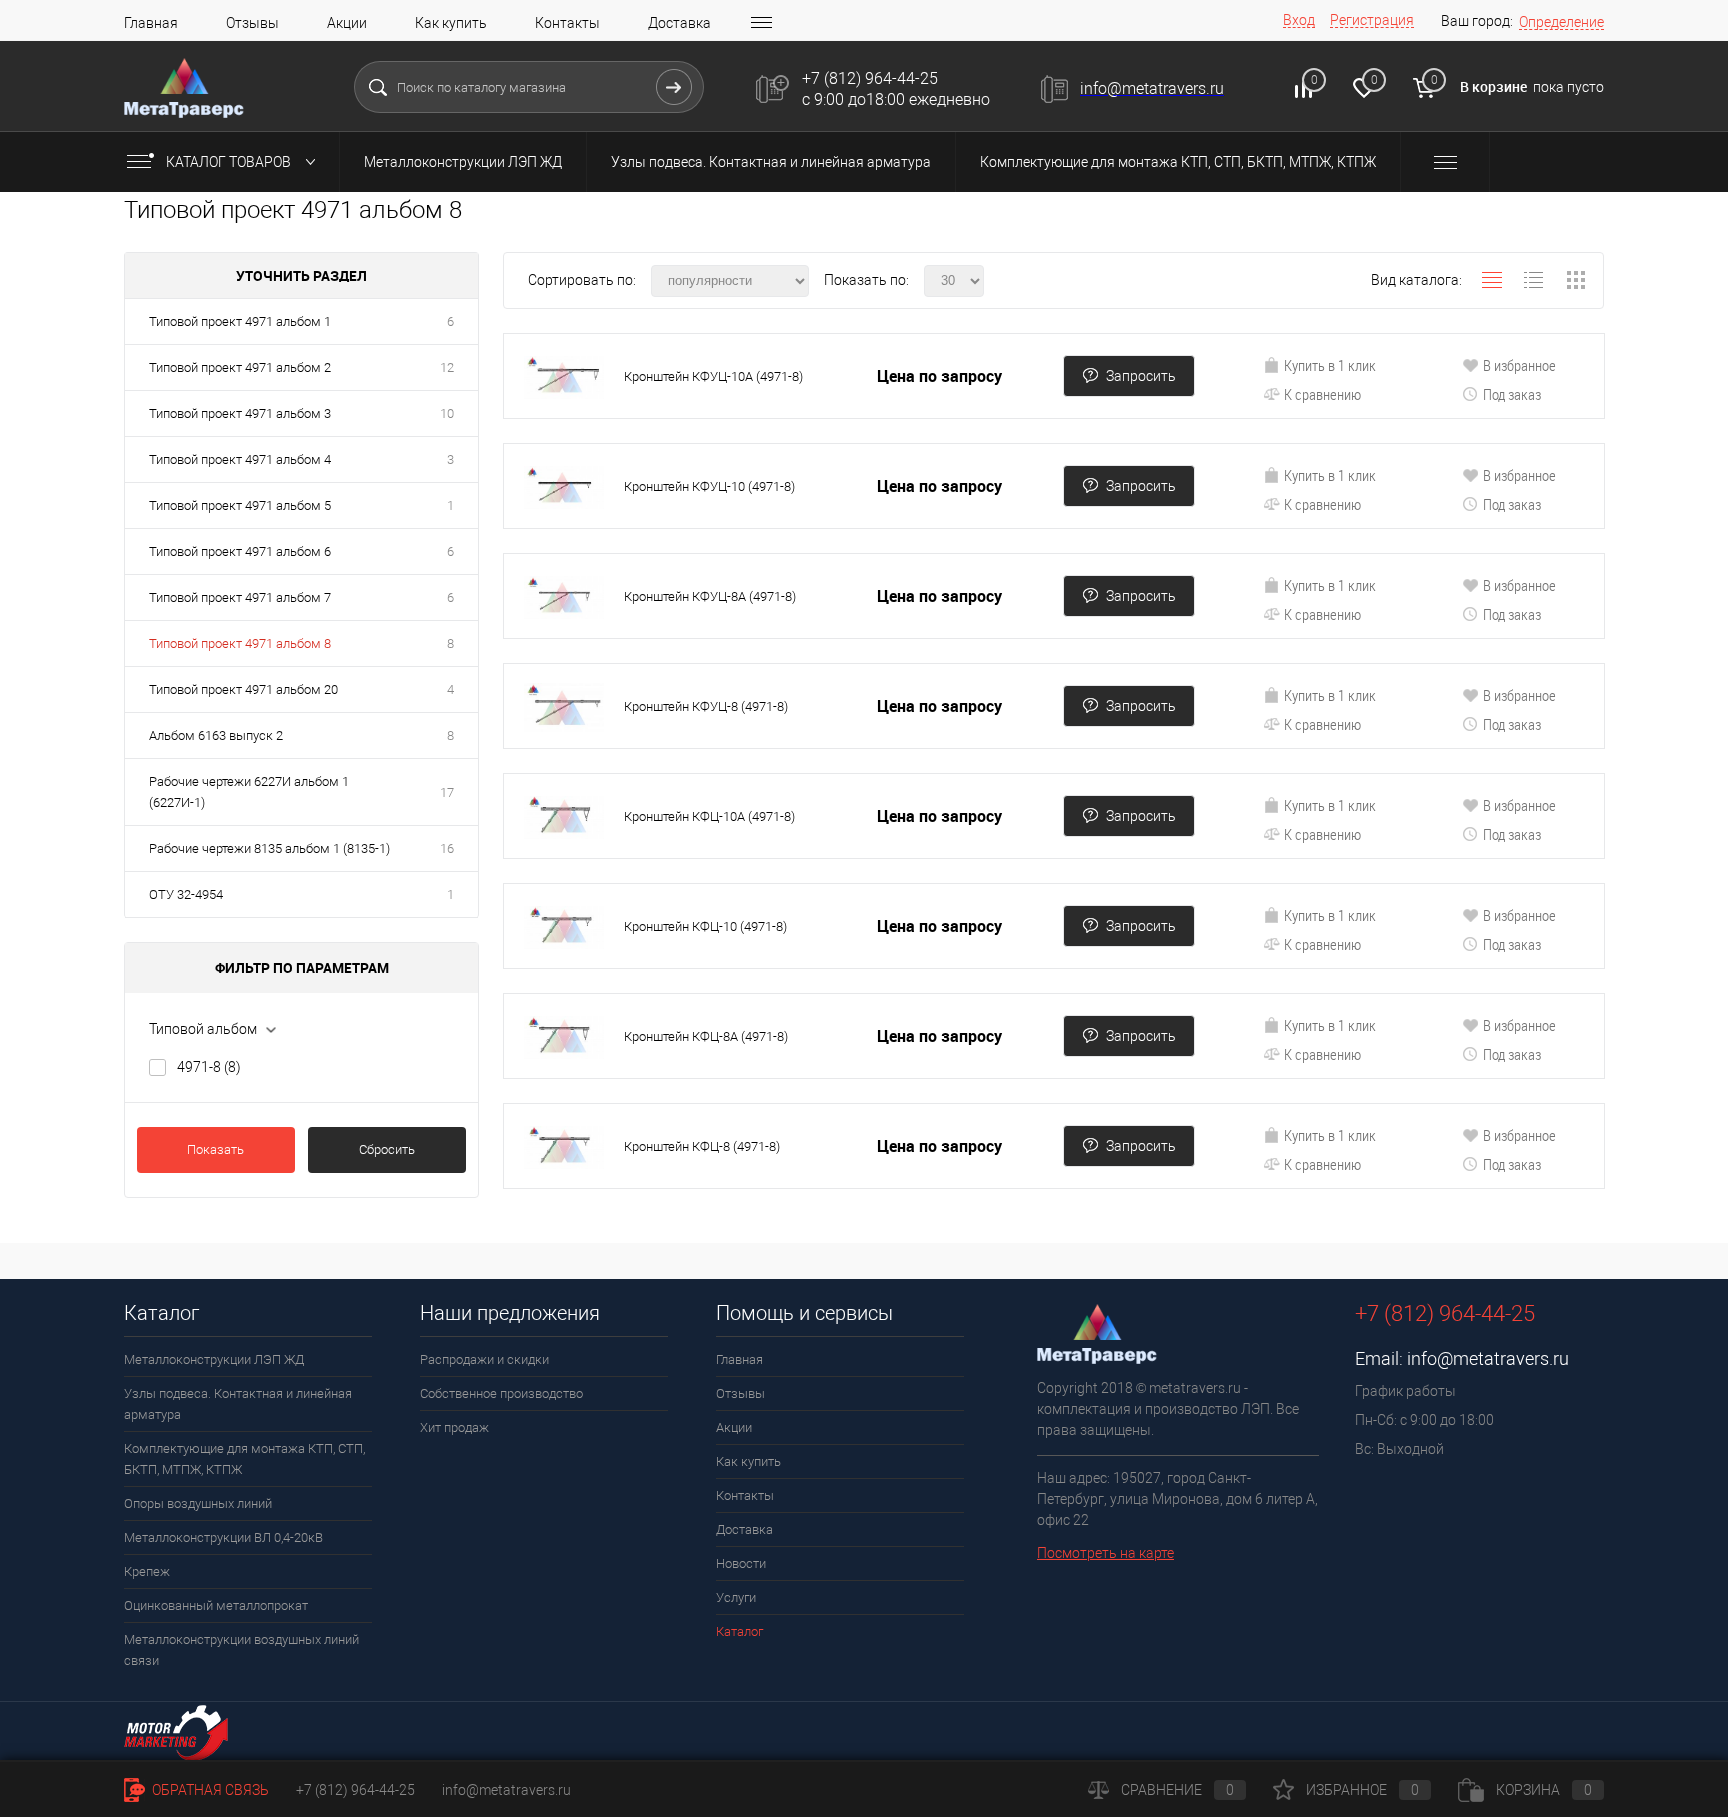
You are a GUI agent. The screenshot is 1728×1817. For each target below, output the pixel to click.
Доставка (679, 23)
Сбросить (387, 1149)
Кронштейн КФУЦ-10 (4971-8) (709, 486)
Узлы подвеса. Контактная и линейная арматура (771, 162)
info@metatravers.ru (1488, 1358)
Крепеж (147, 1571)
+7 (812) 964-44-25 (355, 1790)
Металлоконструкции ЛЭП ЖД (463, 162)
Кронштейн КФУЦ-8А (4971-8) (710, 596)
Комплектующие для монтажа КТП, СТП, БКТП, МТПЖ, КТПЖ (1178, 162)
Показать (215, 1149)
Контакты (567, 23)
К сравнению (1322, 394)
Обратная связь (209, 1790)
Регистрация (1372, 20)
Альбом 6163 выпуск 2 (216, 735)
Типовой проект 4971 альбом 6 (240, 551)
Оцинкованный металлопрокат (216, 1605)
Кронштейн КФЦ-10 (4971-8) (705, 926)
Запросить (1141, 376)
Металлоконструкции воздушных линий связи (241, 1650)
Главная (151, 23)
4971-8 (209, 1067)
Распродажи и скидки (484, 1359)
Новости (741, 1563)
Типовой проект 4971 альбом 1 (240, 321)
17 (447, 792)
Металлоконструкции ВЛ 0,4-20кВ (223, 1537)
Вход (1299, 20)
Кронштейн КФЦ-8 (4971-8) (702, 1146)
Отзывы (252, 23)
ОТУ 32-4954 (186, 894)
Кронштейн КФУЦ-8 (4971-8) (706, 706)
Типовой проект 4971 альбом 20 (243, 689)
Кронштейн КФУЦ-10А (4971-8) (713, 376)
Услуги (736, 1597)
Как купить (451, 23)
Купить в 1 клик (1330, 365)
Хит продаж (454, 1427)
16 (447, 848)
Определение (1561, 22)
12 (447, 367)
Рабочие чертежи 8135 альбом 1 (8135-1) (269, 848)
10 (447, 413)
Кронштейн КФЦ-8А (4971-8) (706, 1036)
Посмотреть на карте (1105, 1553)
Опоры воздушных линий (198, 1503)
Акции (347, 23)
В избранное (1519, 365)
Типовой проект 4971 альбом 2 (240, 367)
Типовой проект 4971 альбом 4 (240, 459)
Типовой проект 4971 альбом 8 (240, 643)
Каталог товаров (230, 162)
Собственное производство (501, 1393)
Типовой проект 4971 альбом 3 (240, 413)
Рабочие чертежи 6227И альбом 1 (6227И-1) (249, 792)
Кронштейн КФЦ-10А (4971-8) (709, 816)
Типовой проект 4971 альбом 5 (240, 505)
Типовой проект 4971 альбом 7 (240, 597)
